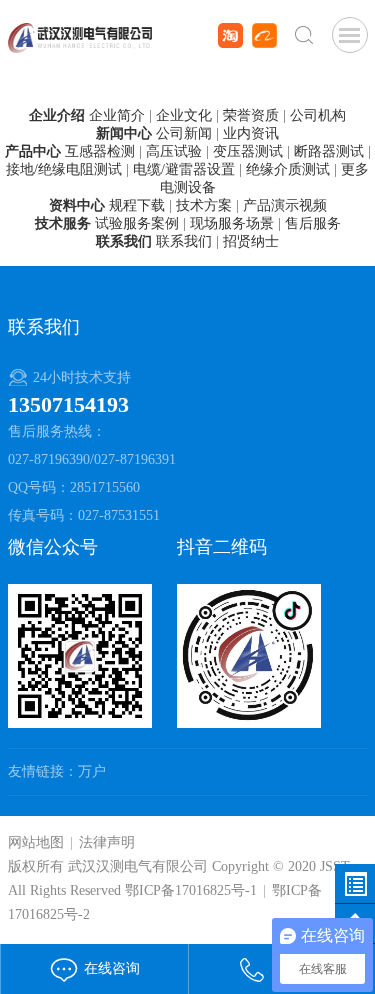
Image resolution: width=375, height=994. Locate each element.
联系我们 (124, 241)
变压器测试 (248, 151)
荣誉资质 (251, 115)
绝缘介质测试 (288, 169)
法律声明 (107, 842)
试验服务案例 (137, 223)
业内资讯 (251, 133)
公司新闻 (184, 133)
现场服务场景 (232, 223)
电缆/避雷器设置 (184, 169)
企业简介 (117, 115)
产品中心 (33, 151)
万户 (92, 771)
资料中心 (77, 205)
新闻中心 (124, 133)
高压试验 (174, 151)
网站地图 (36, 842)
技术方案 (204, 205)
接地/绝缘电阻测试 (64, 169)
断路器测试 (329, 151)
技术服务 (63, 223)
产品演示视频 (285, 205)
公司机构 (318, 115)
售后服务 (313, 223)
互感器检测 (100, 151)
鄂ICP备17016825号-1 (191, 890)
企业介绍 (57, 115)
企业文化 (184, 115)
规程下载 (137, 205)
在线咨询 (110, 968)
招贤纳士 (251, 241)
